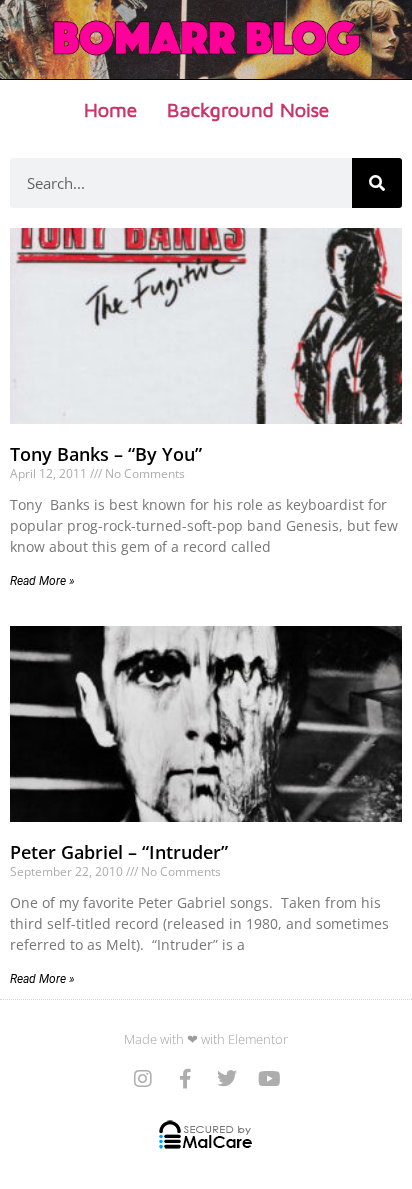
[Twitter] (227, 1079)
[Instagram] (143, 1079)
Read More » (42, 581)
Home (110, 109)
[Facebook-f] (185, 1079)
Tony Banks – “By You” (106, 454)
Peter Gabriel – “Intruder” (119, 852)
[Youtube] (269, 1079)
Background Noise (248, 109)
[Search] (377, 183)
